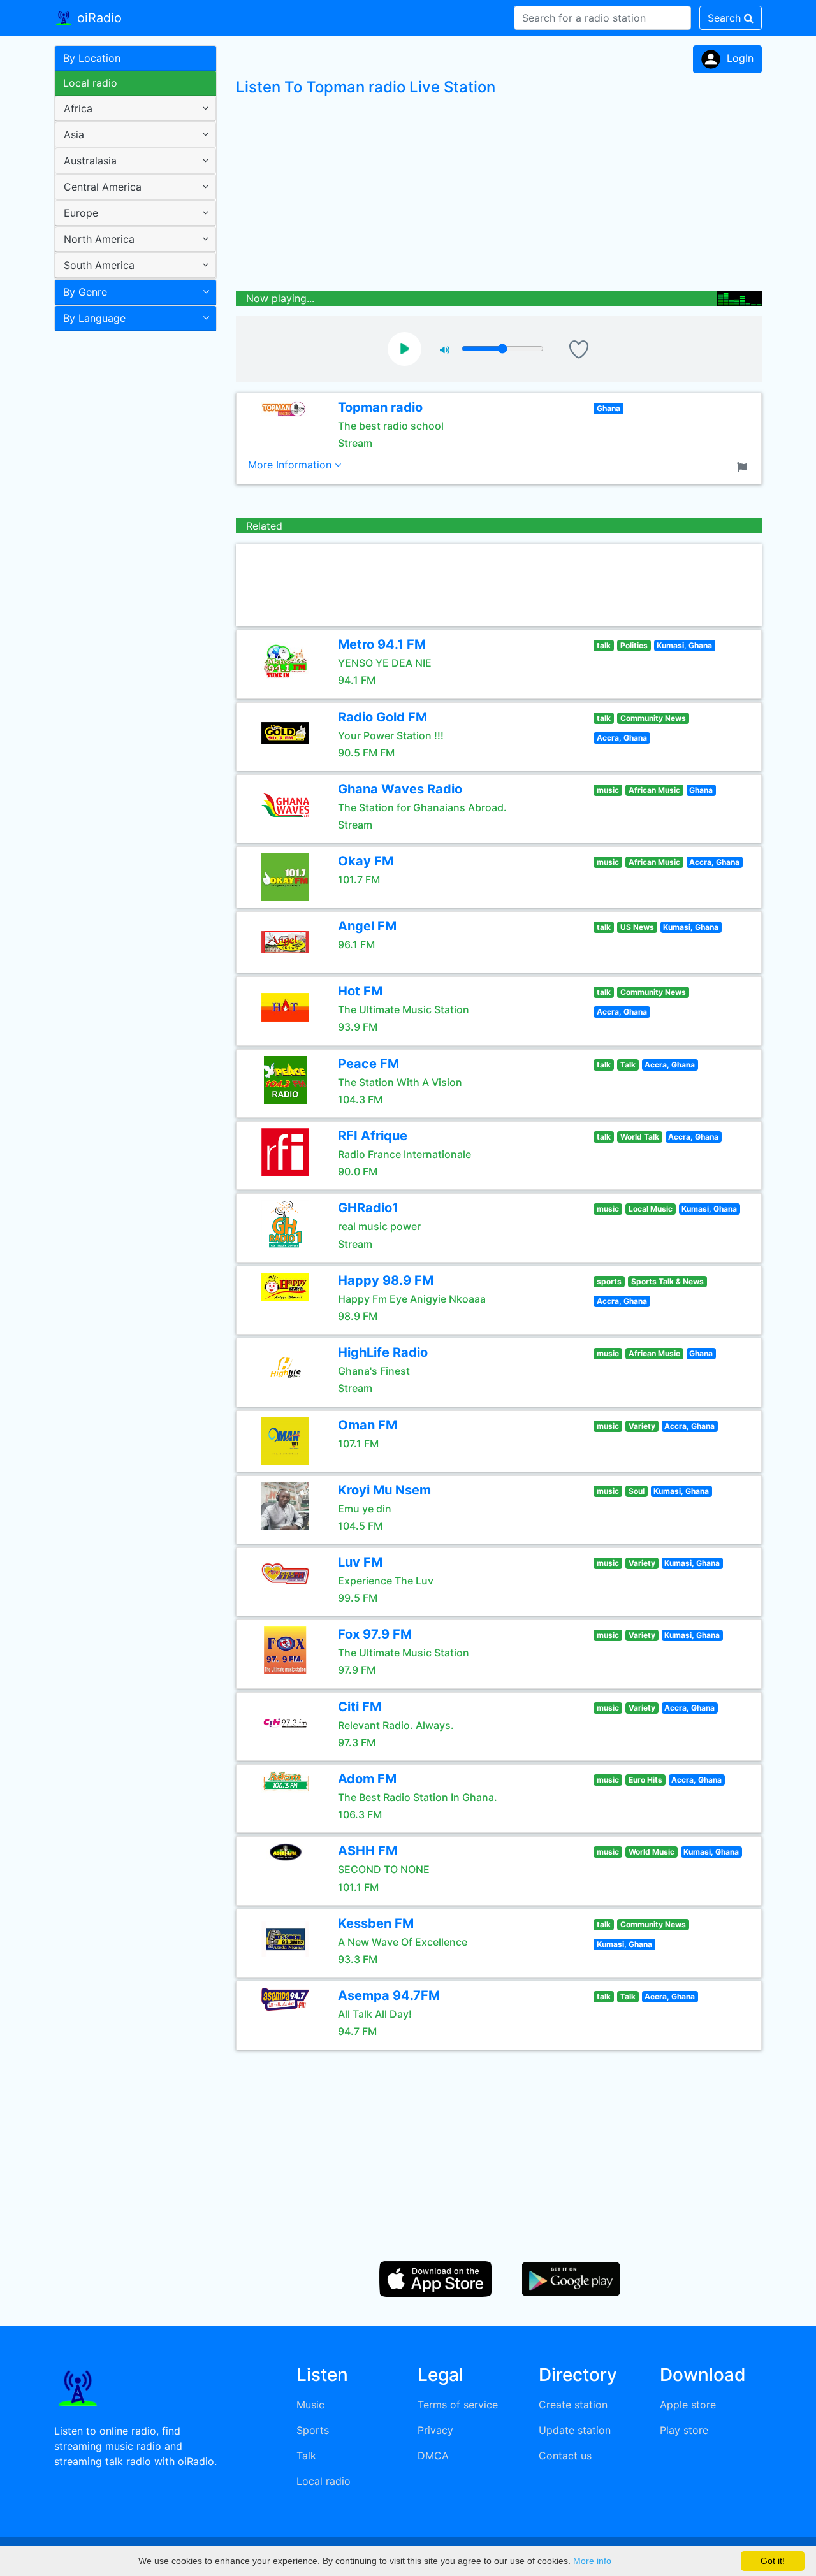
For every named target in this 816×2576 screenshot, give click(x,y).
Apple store (688, 2405)
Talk (306, 2456)
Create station (573, 2405)
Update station (575, 2430)
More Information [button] (291, 465)
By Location (92, 58)
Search (726, 18)
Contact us (565, 2456)
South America (99, 265)
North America (99, 239)
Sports (313, 2430)
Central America (103, 187)
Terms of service (458, 2405)
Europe (81, 213)
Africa (78, 108)
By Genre (85, 292)
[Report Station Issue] (745, 466)
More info (592, 2561)
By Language (94, 318)
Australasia (90, 161)
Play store (684, 2430)
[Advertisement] (131, 538)
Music (310, 2405)
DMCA (433, 2456)
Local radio (90, 83)
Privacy (435, 2430)
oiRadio (98, 18)
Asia (74, 134)
